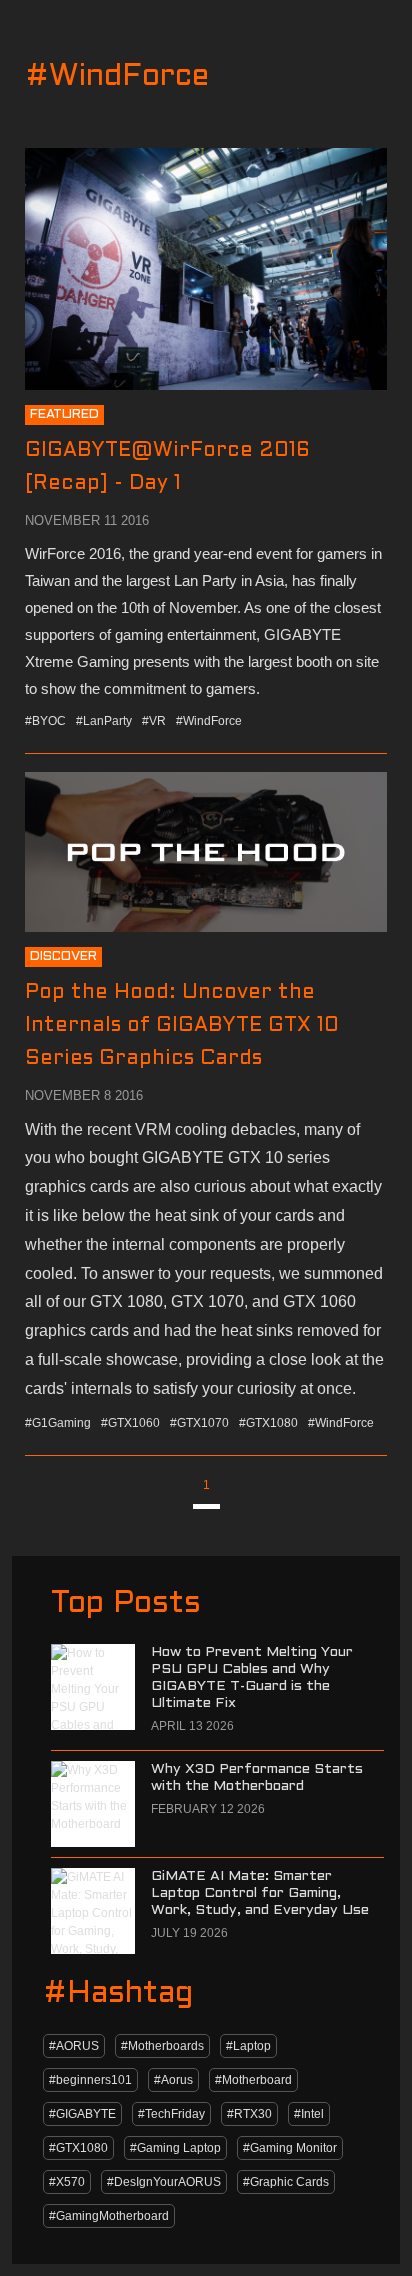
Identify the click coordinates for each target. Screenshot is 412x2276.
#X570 (67, 2182)
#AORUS (74, 2046)
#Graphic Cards (286, 2182)
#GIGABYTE (82, 2114)
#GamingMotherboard (109, 2216)
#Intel (309, 2114)
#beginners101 (90, 2080)
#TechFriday (171, 2114)
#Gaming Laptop (175, 2148)
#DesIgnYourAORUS (164, 2182)
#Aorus (173, 2080)
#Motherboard (253, 2080)
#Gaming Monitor (290, 2148)
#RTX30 (249, 2114)
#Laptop (248, 2046)
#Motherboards (162, 2046)
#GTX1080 (78, 2148)
